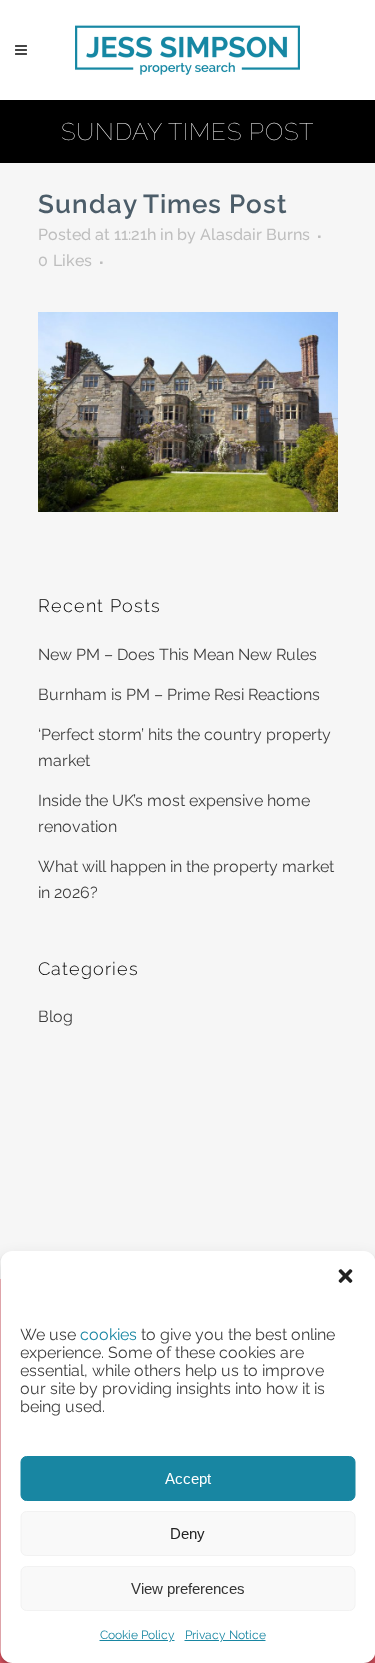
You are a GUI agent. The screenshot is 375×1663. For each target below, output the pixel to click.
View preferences (188, 1588)
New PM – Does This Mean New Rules (177, 654)
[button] (345, 1276)
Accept (188, 1478)
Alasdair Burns (255, 234)
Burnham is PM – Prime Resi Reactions (179, 694)
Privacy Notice (225, 1635)
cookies (108, 1334)
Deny (187, 1533)
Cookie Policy (137, 1635)
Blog (55, 1016)
